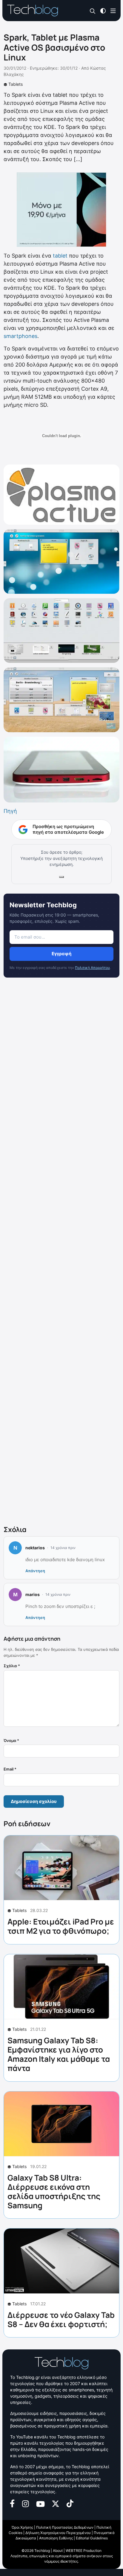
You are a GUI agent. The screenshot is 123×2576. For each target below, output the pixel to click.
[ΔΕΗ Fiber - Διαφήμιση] (61, 210)
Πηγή (10, 811)
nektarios (35, 1548)
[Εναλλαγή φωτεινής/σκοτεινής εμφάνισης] (103, 10)
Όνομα (11, 1740)
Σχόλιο (12, 1666)
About (58, 2551)
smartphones (20, 336)
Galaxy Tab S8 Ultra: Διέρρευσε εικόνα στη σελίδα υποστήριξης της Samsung (54, 2192)
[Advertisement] (61, 1253)
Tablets (16, 84)
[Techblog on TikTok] (70, 2503)
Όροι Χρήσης (22, 2527)
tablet (60, 256)
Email (10, 1769)
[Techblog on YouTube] (40, 2503)
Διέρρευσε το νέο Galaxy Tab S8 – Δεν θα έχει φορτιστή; (61, 2319)
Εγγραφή (61, 954)
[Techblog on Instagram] (25, 2503)
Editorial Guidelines (92, 2538)
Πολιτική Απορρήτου (92, 968)
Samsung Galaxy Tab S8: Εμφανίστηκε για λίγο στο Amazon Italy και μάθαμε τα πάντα (59, 2054)
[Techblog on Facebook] (12, 2503)
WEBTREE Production (84, 2551)
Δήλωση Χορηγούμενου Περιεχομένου (58, 2533)
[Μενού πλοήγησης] (113, 10)
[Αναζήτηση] (93, 11)
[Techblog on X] (56, 2503)
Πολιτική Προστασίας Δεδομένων (65, 2527)
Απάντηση (35, 1571)
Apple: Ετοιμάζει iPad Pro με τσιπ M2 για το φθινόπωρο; (61, 1926)
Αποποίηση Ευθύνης (56, 2538)
